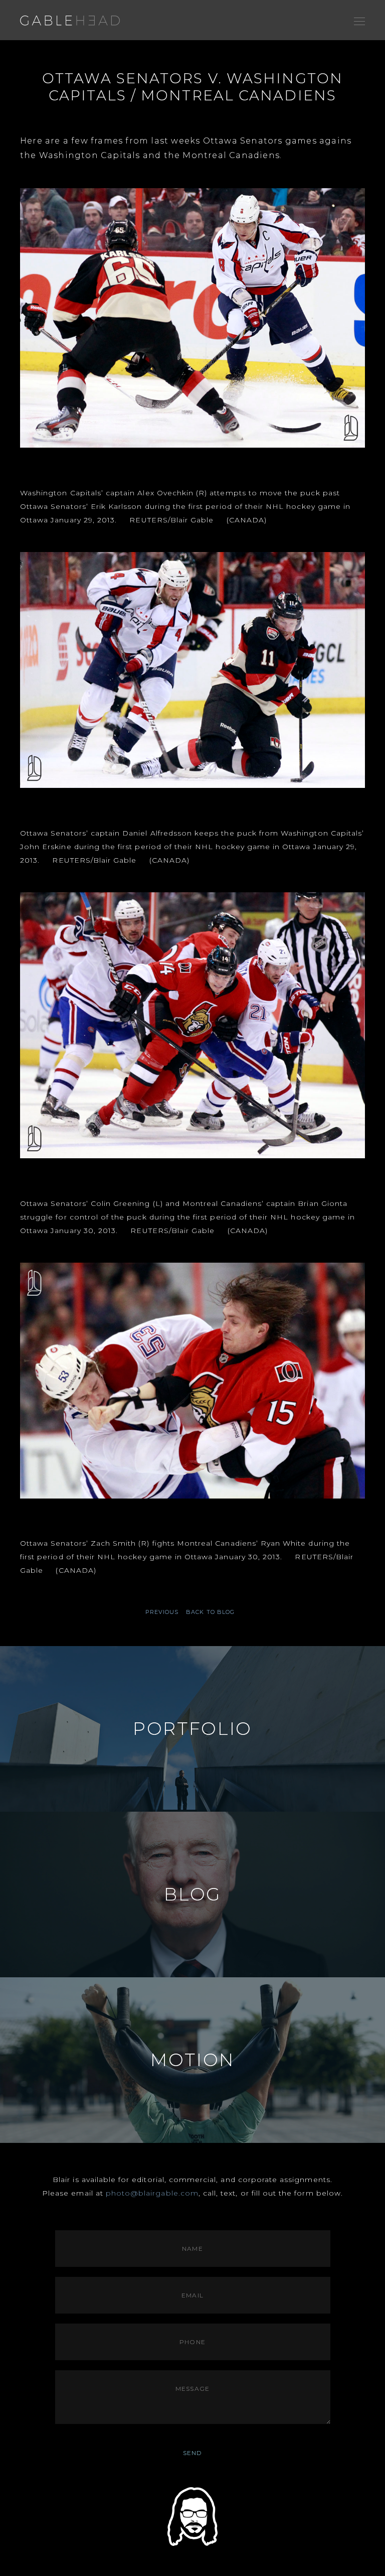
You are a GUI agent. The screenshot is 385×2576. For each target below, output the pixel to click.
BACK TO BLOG (210, 1612)
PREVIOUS (162, 1612)
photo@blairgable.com (152, 2193)
